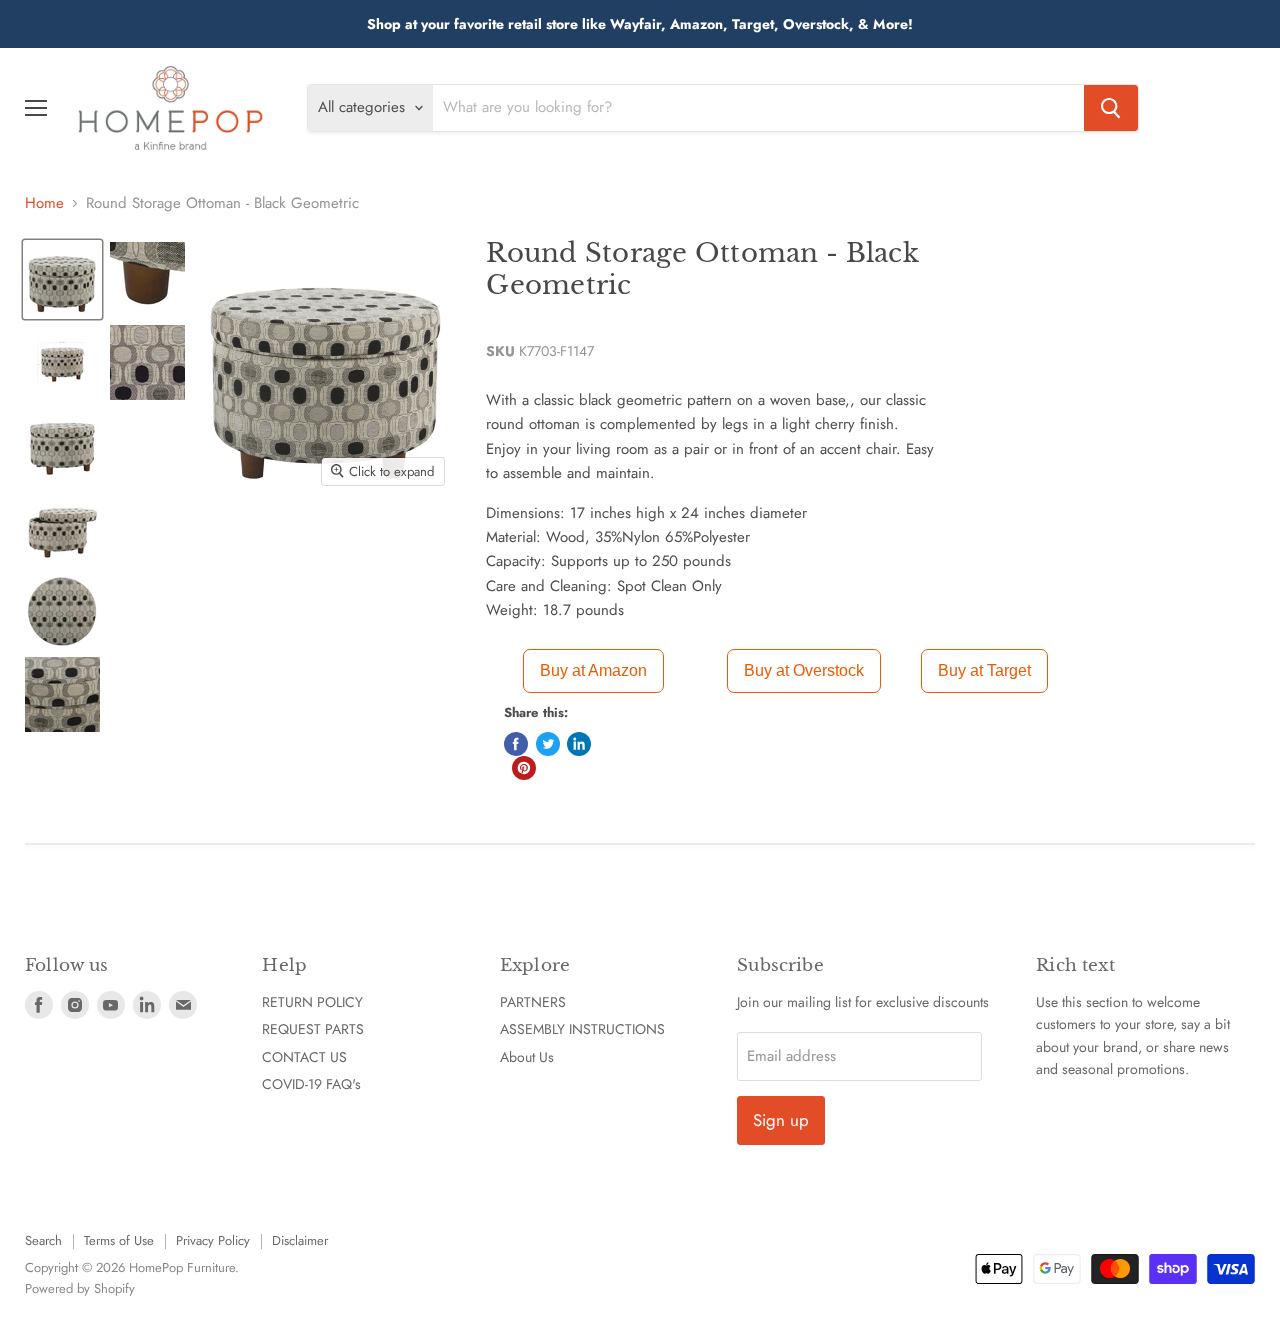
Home (44, 203)
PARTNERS (533, 1002)
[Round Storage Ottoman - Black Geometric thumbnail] (62, 279)
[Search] (1111, 108)
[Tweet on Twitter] (548, 744)
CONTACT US (304, 1057)
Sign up (781, 1120)
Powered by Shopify (80, 1288)
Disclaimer (300, 1240)
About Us (527, 1057)
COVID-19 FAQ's (311, 1084)
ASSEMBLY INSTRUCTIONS (582, 1029)
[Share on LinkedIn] (579, 744)
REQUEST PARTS (313, 1029)
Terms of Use (119, 1240)
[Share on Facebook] (516, 744)
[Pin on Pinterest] (524, 768)
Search (43, 1240)
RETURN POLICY (312, 1002)
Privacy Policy (213, 1240)
